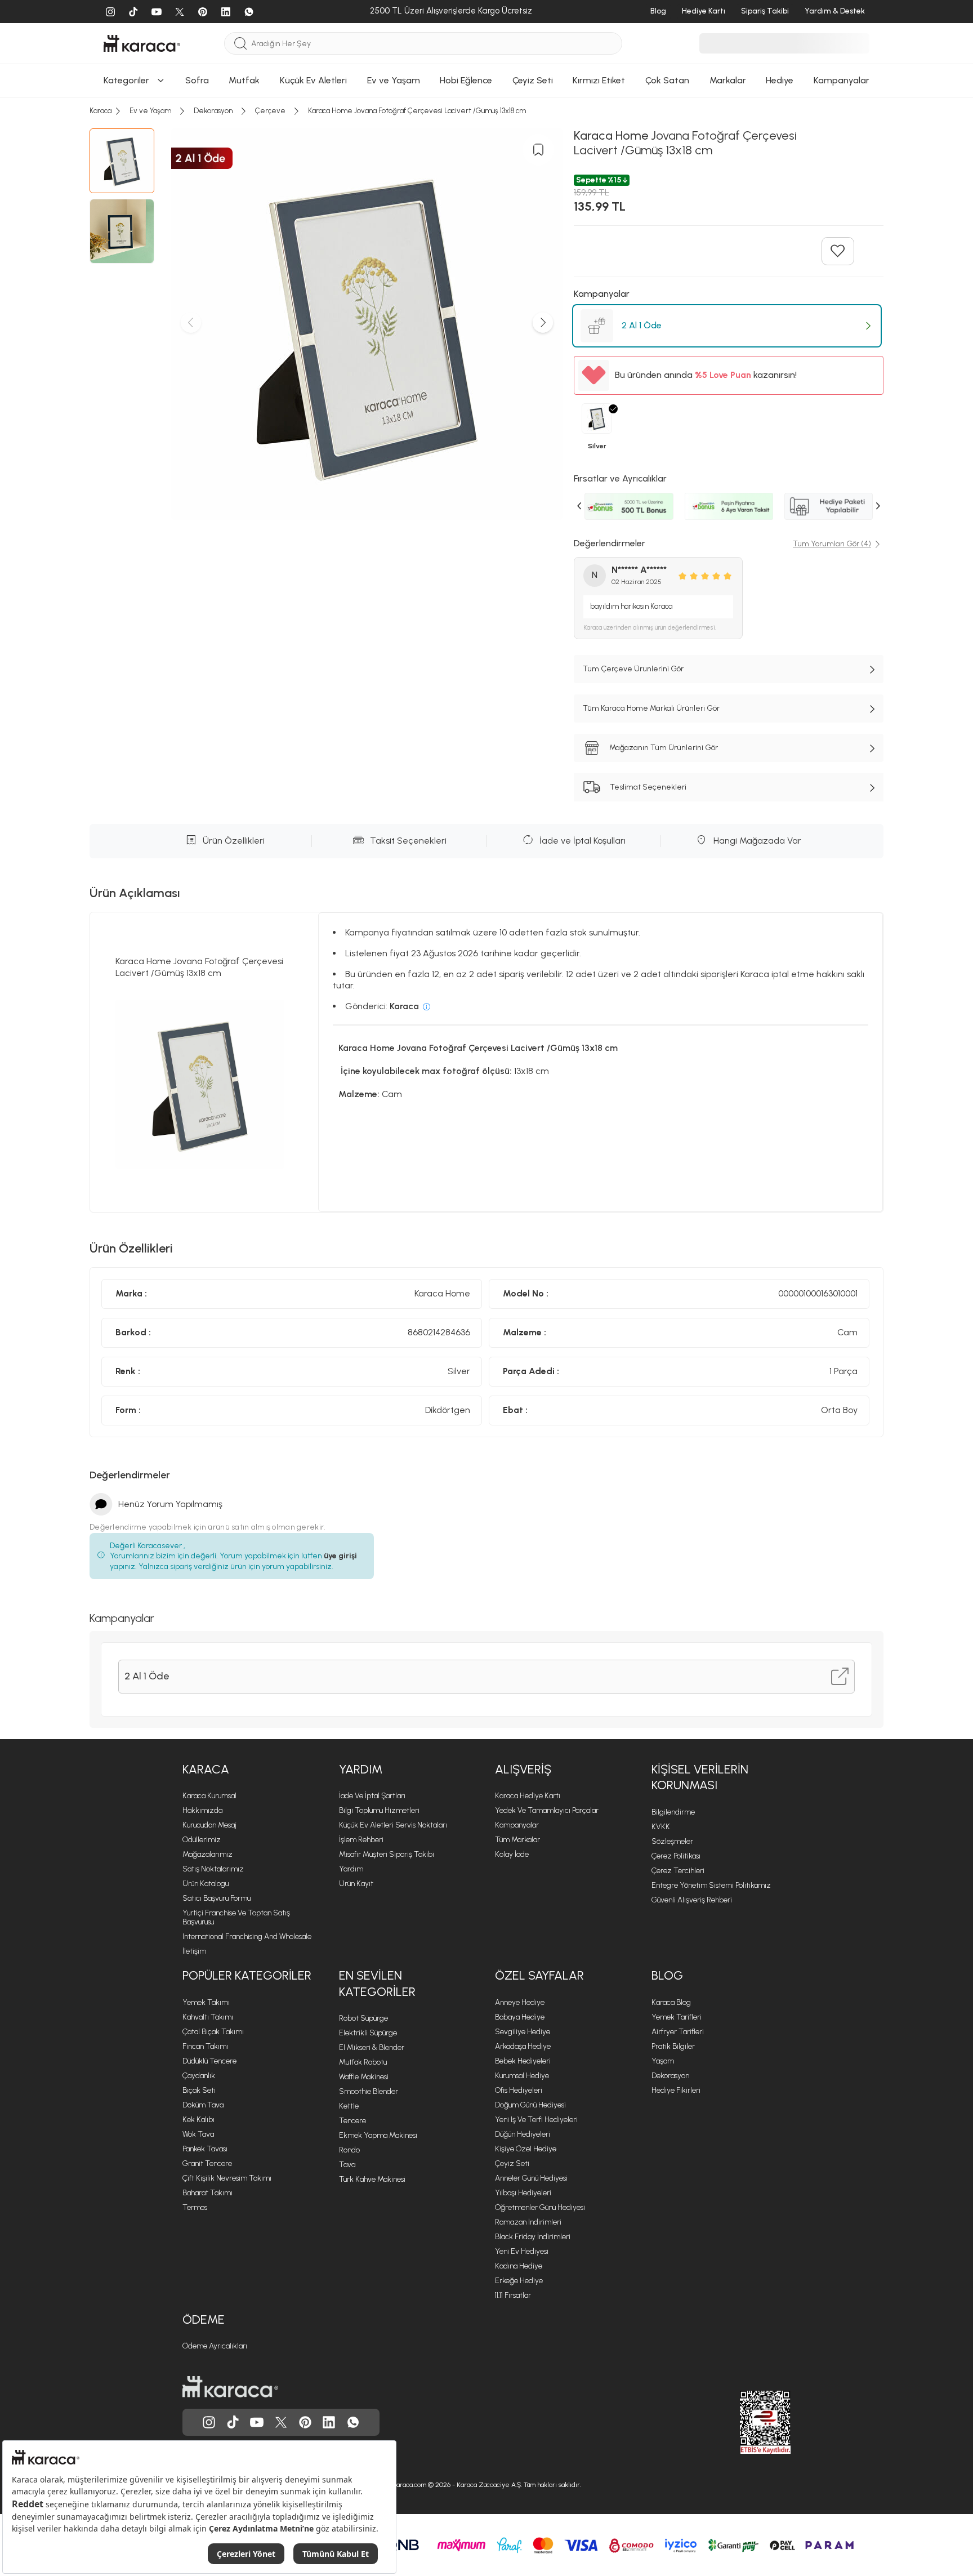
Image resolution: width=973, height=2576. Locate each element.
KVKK (661, 1827)
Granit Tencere (207, 2163)
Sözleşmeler (672, 1841)
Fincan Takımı (205, 2046)
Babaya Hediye (520, 2017)
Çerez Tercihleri (678, 1871)
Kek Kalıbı (198, 2120)
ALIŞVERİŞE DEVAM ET (486, 191)
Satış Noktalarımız (213, 1869)
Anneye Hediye (520, 2002)
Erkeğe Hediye (519, 2281)
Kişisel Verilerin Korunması (700, 1777)
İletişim (194, 1951)
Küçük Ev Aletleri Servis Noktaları (393, 1825)
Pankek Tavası (205, 2149)
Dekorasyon (670, 2076)
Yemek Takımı (206, 2002)
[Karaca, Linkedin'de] (329, 2422)
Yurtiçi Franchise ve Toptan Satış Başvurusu (236, 1917)
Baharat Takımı (207, 2193)
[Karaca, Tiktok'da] (233, 2422)
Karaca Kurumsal (209, 1796)
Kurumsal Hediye (522, 2076)
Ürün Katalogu (206, 1884)
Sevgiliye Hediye (523, 2032)
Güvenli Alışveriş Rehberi (692, 1900)
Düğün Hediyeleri (523, 2134)
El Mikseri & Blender (372, 2047)
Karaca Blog (671, 2002)
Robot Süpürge (363, 2018)
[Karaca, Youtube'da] (257, 2422)
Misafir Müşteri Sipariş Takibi (387, 1854)
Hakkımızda (202, 1810)
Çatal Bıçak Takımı (213, 2032)
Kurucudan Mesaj (209, 1825)
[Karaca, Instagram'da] (209, 2422)
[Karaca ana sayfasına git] (230, 2387)
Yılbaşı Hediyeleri (523, 2193)
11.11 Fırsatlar (513, 2295)
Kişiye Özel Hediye (526, 2149)
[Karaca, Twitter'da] (281, 2422)
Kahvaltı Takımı (208, 2017)
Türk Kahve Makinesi (372, 2179)
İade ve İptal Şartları (372, 1796)
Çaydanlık (199, 2076)
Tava (347, 2165)
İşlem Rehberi (361, 1840)
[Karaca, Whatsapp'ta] (353, 2422)
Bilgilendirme (673, 1812)
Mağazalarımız (207, 1854)
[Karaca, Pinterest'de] (305, 2422)
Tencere (352, 2121)
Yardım (361, 1769)
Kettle (349, 2106)
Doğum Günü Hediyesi (530, 2105)
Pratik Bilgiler (673, 2046)
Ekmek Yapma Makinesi (378, 2135)
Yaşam (663, 2061)
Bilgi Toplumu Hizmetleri (379, 1810)
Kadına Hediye (519, 2266)
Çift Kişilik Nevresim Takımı (227, 2178)
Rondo (349, 2150)
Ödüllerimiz (202, 1840)
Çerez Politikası (676, 1856)
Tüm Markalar (517, 1840)
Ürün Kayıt (356, 1884)
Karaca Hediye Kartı (528, 1796)
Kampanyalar (517, 1825)
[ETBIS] (745, 2422)
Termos (195, 2207)
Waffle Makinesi (364, 2077)
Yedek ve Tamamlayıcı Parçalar (547, 1810)
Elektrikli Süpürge (368, 2033)
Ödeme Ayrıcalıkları (215, 2346)
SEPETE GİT (486, 219)
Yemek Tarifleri (677, 2017)
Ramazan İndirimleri (528, 2222)
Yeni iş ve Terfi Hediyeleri (536, 2120)
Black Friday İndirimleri (533, 2237)
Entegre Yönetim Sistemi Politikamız (711, 1885)
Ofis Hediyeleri (519, 2090)
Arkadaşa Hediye (523, 2046)
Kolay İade (512, 1854)
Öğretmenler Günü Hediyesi (540, 2207)
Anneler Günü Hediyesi (531, 2178)
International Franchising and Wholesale (247, 1937)
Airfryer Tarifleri (678, 2032)
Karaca (206, 1769)
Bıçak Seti (199, 2090)
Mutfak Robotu (363, 2062)
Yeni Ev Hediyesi (522, 2251)
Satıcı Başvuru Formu (217, 1898)
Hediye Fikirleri (676, 2090)
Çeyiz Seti (512, 2163)
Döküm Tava (203, 2105)
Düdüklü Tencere (209, 2061)
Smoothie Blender (369, 2091)
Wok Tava (198, 2134)
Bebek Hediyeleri (523, 2061)
